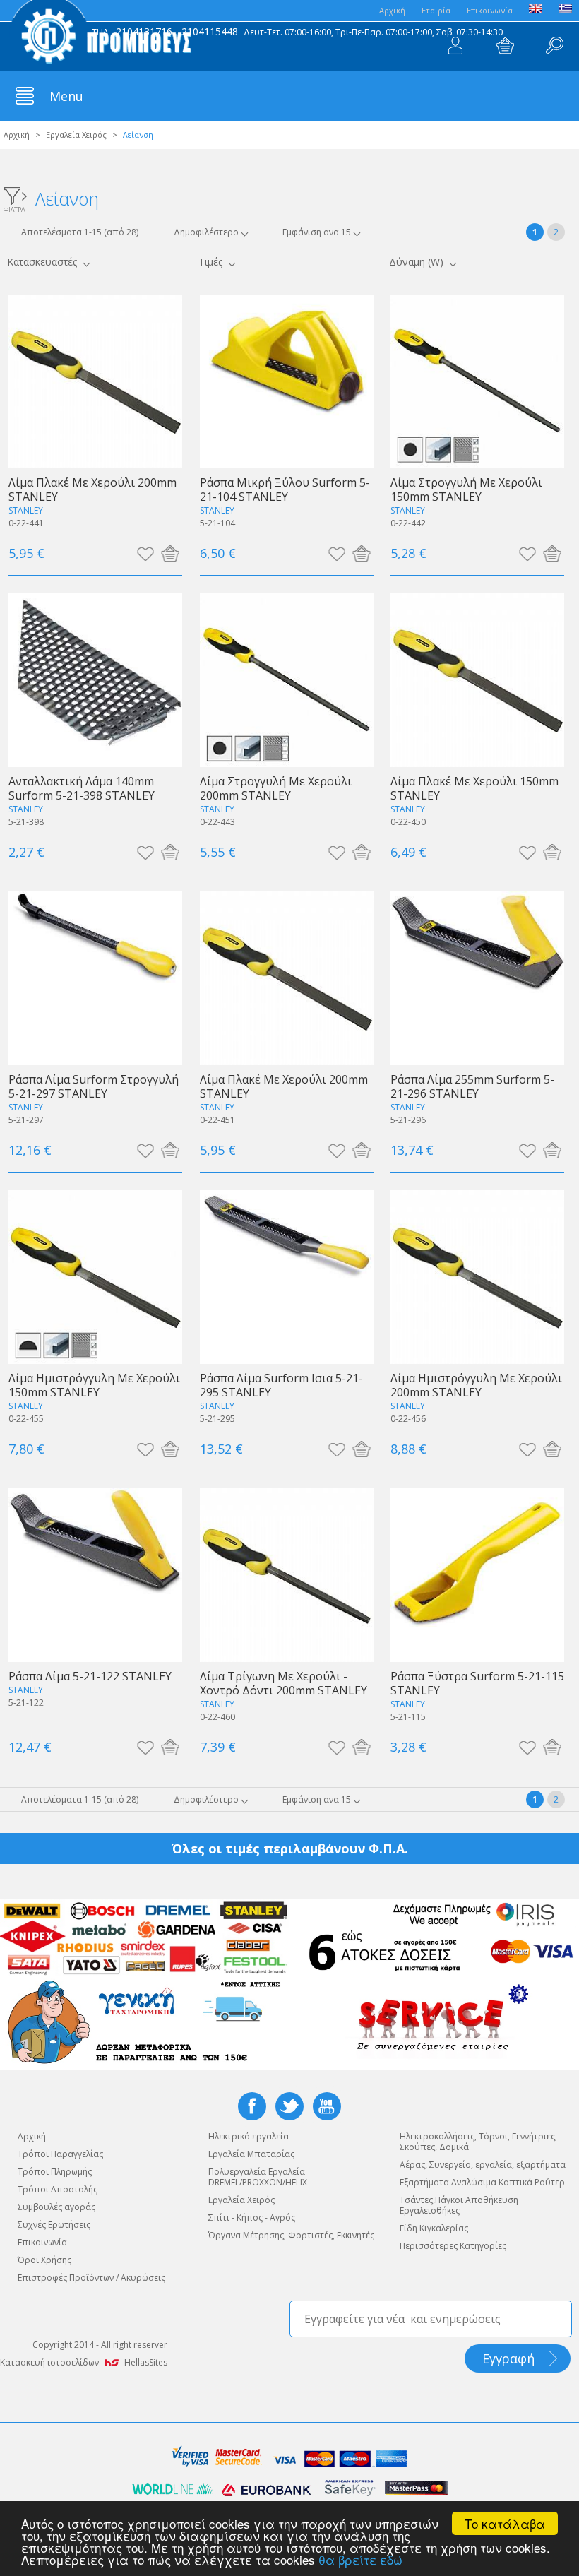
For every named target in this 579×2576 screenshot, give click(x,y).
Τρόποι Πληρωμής (55, 2172)
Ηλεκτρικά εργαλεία (249, 2136)
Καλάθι (505, 46)
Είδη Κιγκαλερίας (434, 2228)
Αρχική (17, 135)
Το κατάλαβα (505, 2523)
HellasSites (146, 2362)
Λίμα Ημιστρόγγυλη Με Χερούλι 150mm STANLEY (94, 1385)
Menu (66, 96)
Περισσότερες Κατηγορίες (453, 2246)
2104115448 (210, 31)
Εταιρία (436, 10)
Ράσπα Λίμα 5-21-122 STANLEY (90, 1676)
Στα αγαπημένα (145, 553)
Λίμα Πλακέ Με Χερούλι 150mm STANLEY (474, 788)
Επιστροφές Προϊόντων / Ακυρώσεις (91, 2278)
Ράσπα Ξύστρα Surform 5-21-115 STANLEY (477, 1683)
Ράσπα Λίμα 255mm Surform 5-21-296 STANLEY (472, 1086)
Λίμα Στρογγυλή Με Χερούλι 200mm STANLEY (276, 788)
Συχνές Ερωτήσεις (54, 2225)
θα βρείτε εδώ (360, 2559)
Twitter (289, 2106)
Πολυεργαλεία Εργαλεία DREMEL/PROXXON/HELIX (258, 2177)
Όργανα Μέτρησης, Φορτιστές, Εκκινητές (291, 2235)
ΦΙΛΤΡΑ (14, 209)
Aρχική (392, 10)
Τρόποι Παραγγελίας (60, 2154)
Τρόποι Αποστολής (58, 2189)
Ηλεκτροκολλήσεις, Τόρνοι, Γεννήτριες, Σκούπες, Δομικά (478, 2142)
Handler (554, 46)
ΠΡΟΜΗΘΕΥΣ (101, 35)
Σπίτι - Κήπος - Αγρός (252, 2218)
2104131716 (144, 31)
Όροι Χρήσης (44, 2260)
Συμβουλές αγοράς (56, 2207)
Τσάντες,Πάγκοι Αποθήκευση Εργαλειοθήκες (459, 2205)
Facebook (252, 2106)
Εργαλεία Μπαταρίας (251, 2154)
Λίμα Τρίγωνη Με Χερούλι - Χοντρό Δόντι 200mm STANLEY (283, 1683)
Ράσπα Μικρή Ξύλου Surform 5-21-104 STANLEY (285, 489)
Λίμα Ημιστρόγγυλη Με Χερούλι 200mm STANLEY (476, 1385)
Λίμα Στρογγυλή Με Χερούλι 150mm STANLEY (466, 489)
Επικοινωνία (490, 10)
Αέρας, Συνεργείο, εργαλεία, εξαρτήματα (483, 2165)
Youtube (327, 2106)
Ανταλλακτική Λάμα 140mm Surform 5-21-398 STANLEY (82, 788)
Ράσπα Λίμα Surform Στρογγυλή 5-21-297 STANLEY (94, 1086)
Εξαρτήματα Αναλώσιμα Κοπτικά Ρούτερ (482, 2182)
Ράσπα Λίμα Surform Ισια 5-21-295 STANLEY (281, 1385)
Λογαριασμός (455, 46)
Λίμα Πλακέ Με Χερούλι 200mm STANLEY (92, 489)
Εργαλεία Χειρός (76, 135)
